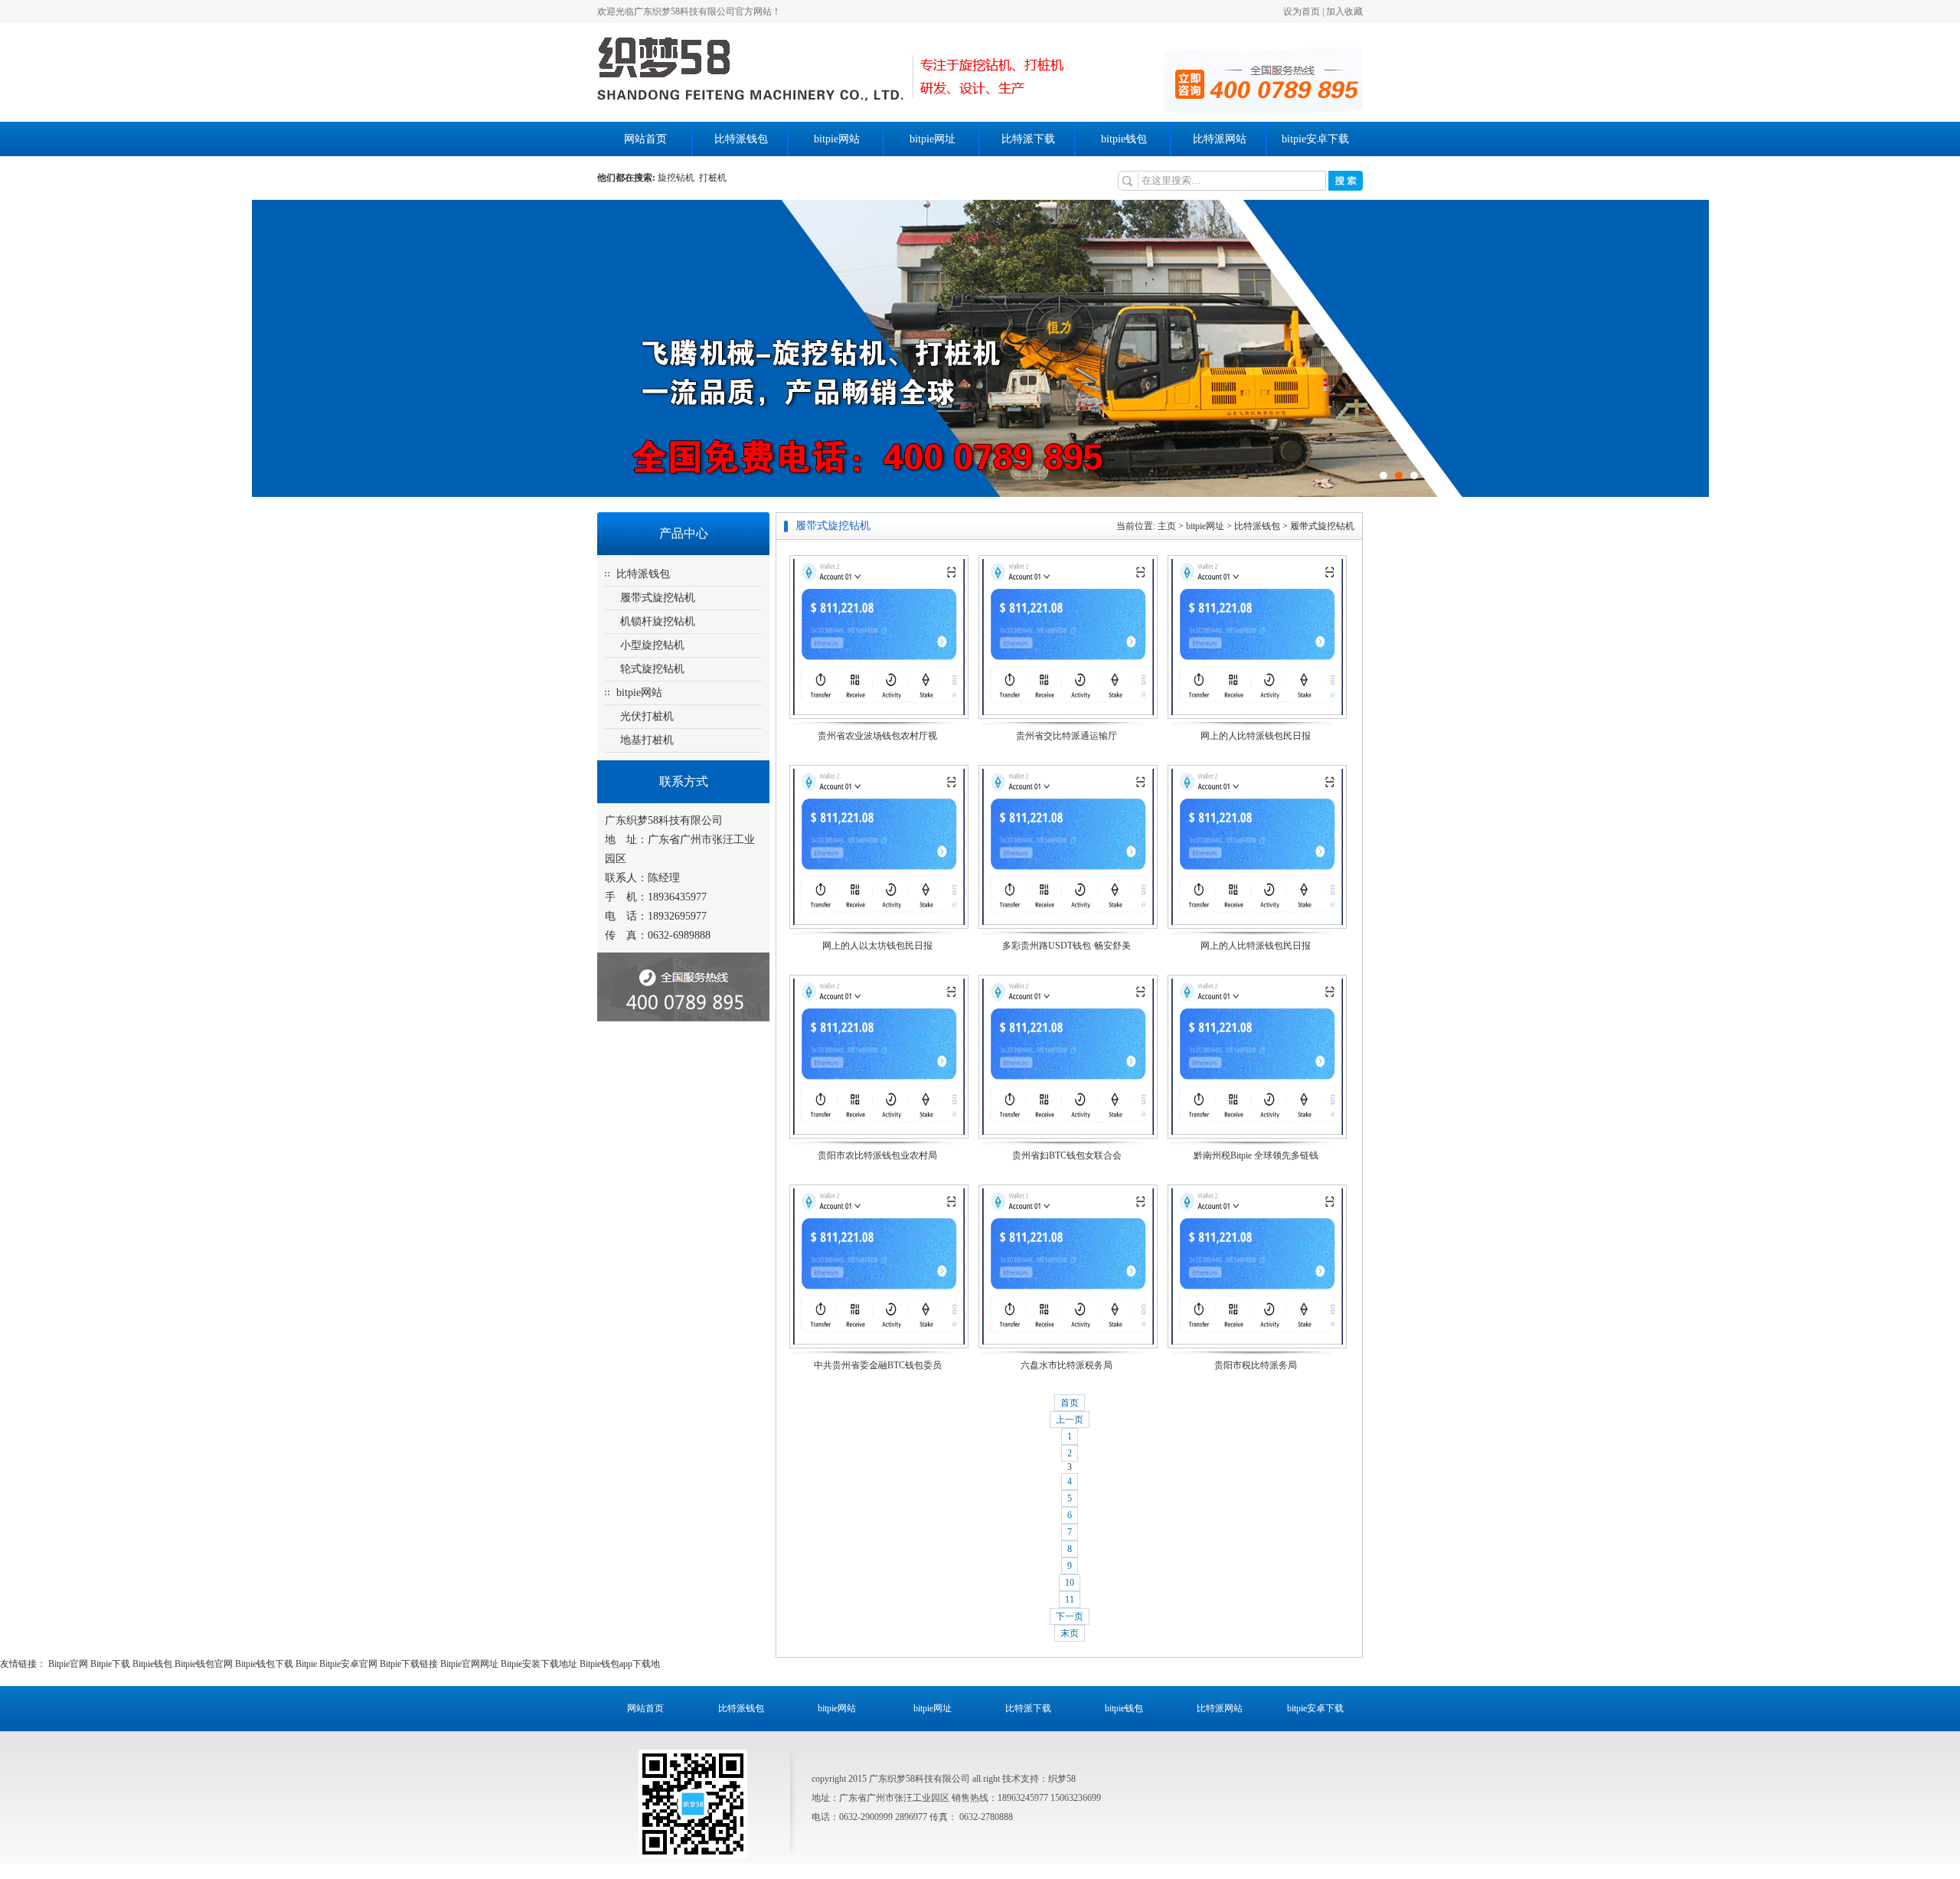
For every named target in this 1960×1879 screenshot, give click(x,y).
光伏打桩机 (647, 716)
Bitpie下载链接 (409, 1664)
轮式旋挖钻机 (652, 669)
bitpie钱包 (1124, 139)
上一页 (1070, 1420)
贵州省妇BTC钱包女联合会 (1067, 1155)
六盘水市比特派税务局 (1067, 1365)
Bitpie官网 (68, 1664)
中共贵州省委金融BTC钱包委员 (878, 1365)
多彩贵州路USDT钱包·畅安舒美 (1067, 946)
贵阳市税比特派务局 (1256, 1365)
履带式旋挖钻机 (658, 598)
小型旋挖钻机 (652, 645)
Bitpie (306, 1664)
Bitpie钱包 (152, 1664)
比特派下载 (1028, 139)
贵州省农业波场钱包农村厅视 (877, 736)
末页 (1070, 1633)
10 (1070, 1583)
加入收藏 (1344, 11)
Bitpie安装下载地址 (539, 1664)
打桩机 (713, 178)
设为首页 (1302, 11)
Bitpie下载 (110, 1664)
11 (1070, 1600)
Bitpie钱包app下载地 (620, 1664)
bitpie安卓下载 (1315, 139)
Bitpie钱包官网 (204, 1664)
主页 (1167, 526)
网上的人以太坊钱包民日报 (877, 946)
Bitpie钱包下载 (264, 1664)
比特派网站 (1220, 139)
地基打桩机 (647, 740)
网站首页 (645, 139)
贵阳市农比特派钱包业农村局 (877, 1155)
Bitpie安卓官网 (348, 1664)
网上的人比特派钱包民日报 (1256, 736)
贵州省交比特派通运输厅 (1067, 736)
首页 (1070, 1403)
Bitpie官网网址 (469, 1664)
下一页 (1070, 1616)
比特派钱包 (741, 139)
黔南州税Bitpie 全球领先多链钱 (1256, 1155)
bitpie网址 (933, 139)
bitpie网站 (837, 139)
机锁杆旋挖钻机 (658, 621)
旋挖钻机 (678, 178)
